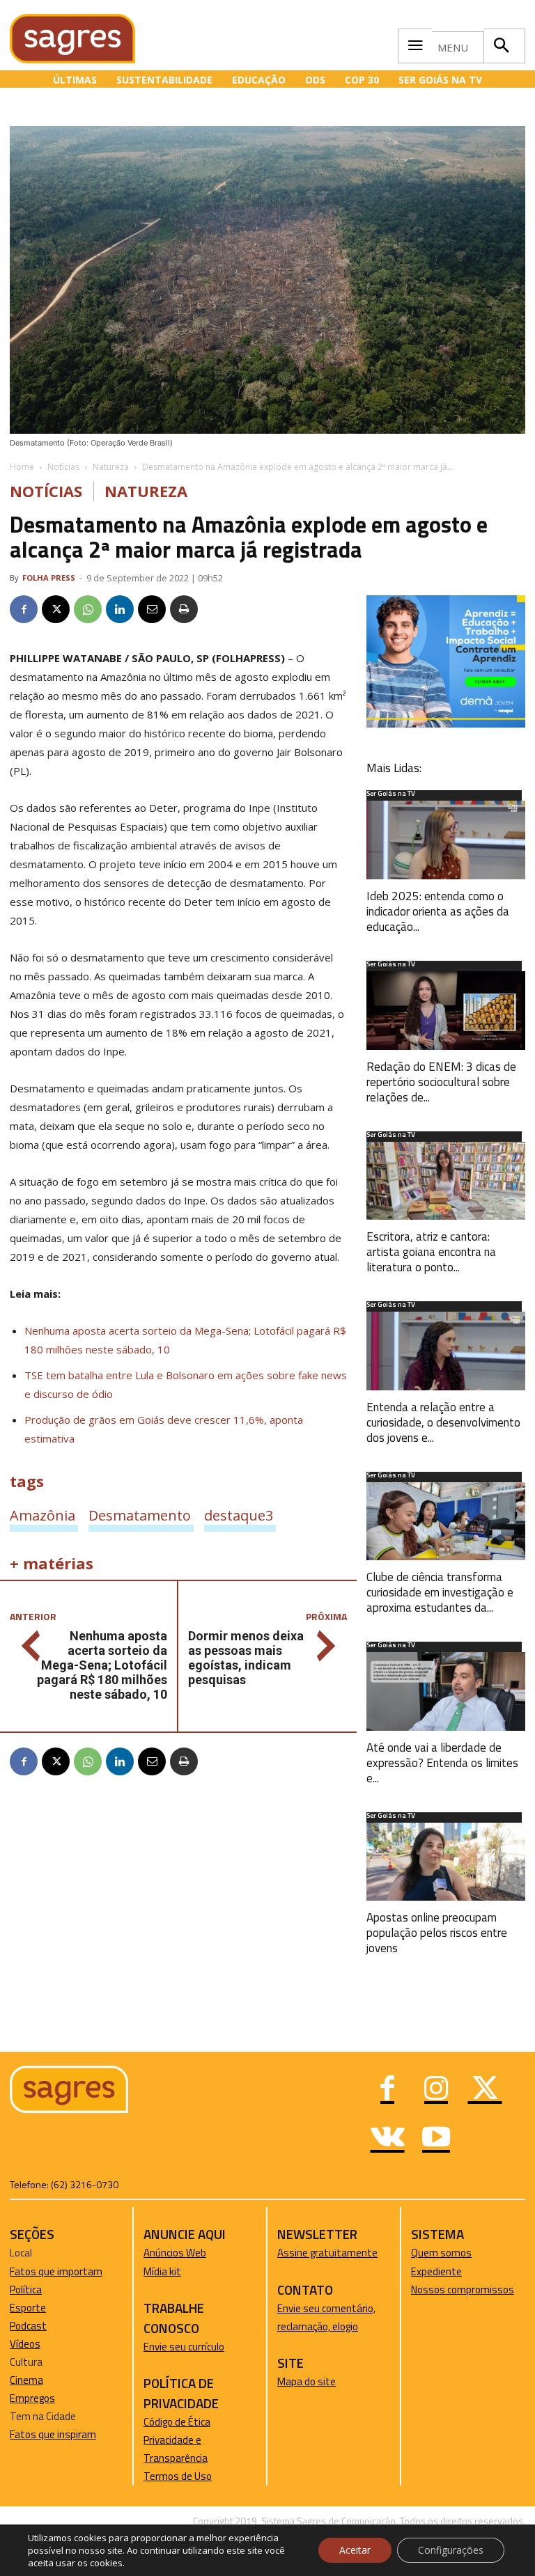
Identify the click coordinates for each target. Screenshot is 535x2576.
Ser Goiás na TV (391, 794)
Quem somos (441, 2253)
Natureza (111, 467)
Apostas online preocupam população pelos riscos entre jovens (437, 1933)
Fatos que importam (56, 2271)
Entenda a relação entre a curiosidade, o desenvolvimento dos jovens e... (443, 1422)
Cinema (26, 2380)
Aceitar (355, 2550)
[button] (501, 46)
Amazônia (42, 1515)
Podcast (28, 2326)
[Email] (152, 609)
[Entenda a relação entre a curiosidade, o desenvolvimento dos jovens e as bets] (446, 1351)
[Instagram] (436, 2090)
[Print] (184, 609)
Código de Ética (177, 2422)
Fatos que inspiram (53, 2434)
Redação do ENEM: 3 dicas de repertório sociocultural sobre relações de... (441, 1082)
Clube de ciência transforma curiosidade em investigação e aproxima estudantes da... (440, 1592)
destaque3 (239, 1515)
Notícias (63, 467)
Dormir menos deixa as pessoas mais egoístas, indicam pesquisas (246, 1658)
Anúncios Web (175, 2253)
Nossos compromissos (463, 2290)
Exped (425, 2271)
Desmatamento (140, 1515)
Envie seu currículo (184, 2347)
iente (450, 2271)
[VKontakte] (387, 2139)
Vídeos (25, 2344)
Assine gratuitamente (327, 2253)
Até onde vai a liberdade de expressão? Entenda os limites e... (442, 1763)
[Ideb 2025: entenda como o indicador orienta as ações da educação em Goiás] (446, 840)
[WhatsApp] (88, 609)
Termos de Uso (178, 2476)
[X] (56, 609)
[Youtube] (436, 2139)
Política (26, 2290)
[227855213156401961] (446, 724)
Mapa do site (307, 2381)
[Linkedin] (120, 609)
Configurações (451, 2550)
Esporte (28, 2308)
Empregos (32, 2398)
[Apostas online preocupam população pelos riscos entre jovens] (446, 1862)
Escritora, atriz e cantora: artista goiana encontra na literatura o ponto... (431, 1252)
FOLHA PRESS (49, 578)
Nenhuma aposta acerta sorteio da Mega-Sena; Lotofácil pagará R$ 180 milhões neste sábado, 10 (102, 1665)
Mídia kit (162, 2271)
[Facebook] (24, 609)
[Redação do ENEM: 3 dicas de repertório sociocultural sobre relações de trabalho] (446, 1011)
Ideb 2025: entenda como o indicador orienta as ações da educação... (438, 911)
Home (22, 467)
